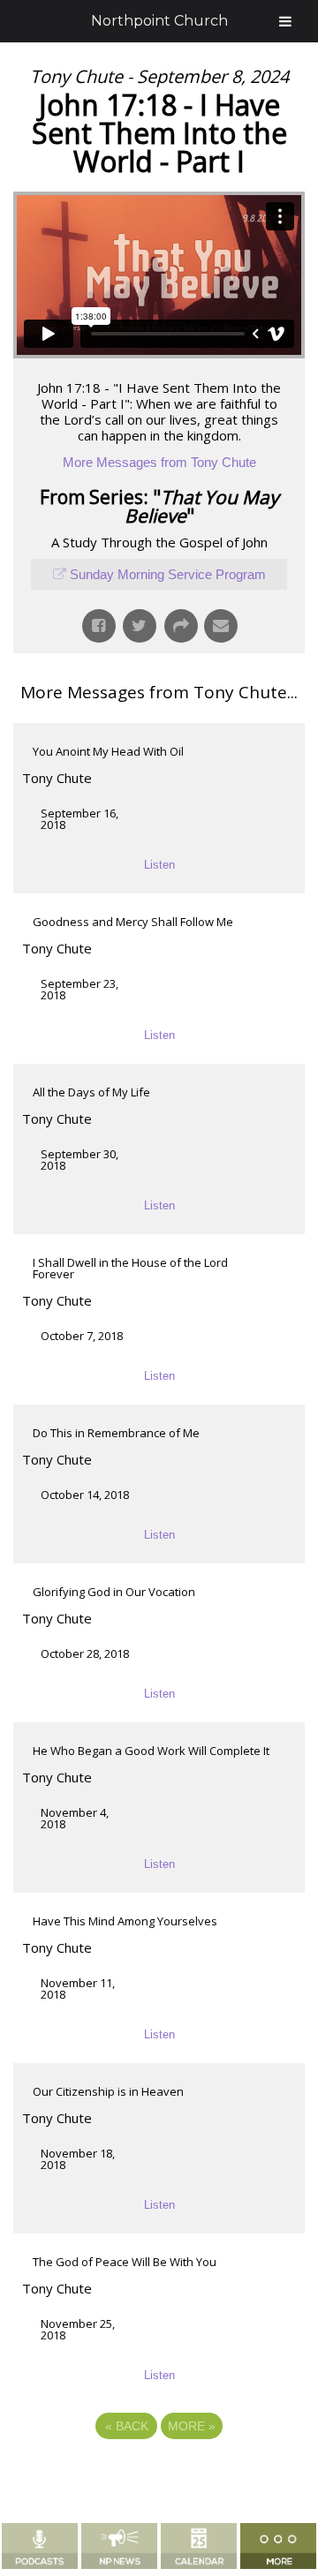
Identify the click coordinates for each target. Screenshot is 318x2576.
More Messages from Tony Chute (159, 462)
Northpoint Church (159, 21)
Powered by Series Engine (159, 2474)
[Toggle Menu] (285, 21)
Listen (159, 865)
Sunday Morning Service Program (168, 574)
